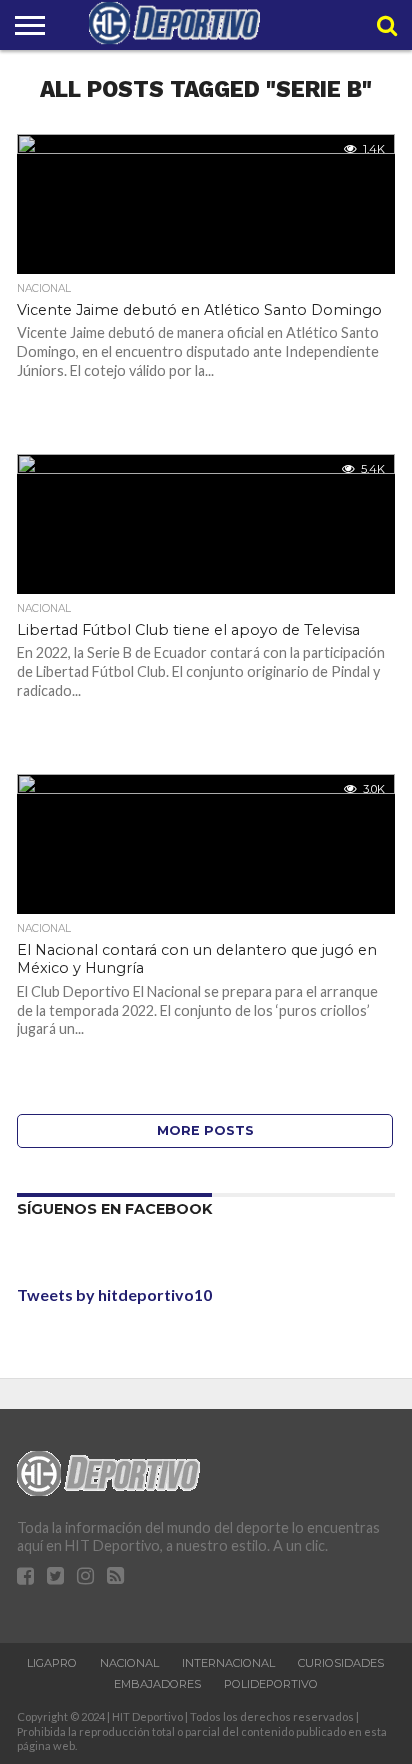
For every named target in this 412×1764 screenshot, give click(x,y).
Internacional (228, 1663)
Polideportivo (271, 1684)
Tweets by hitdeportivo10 (114, 1294)
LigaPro (52, 1663)
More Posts (205, 1130)
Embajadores (157, 1684)
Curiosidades (341, 1663)
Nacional (129, 1663)
